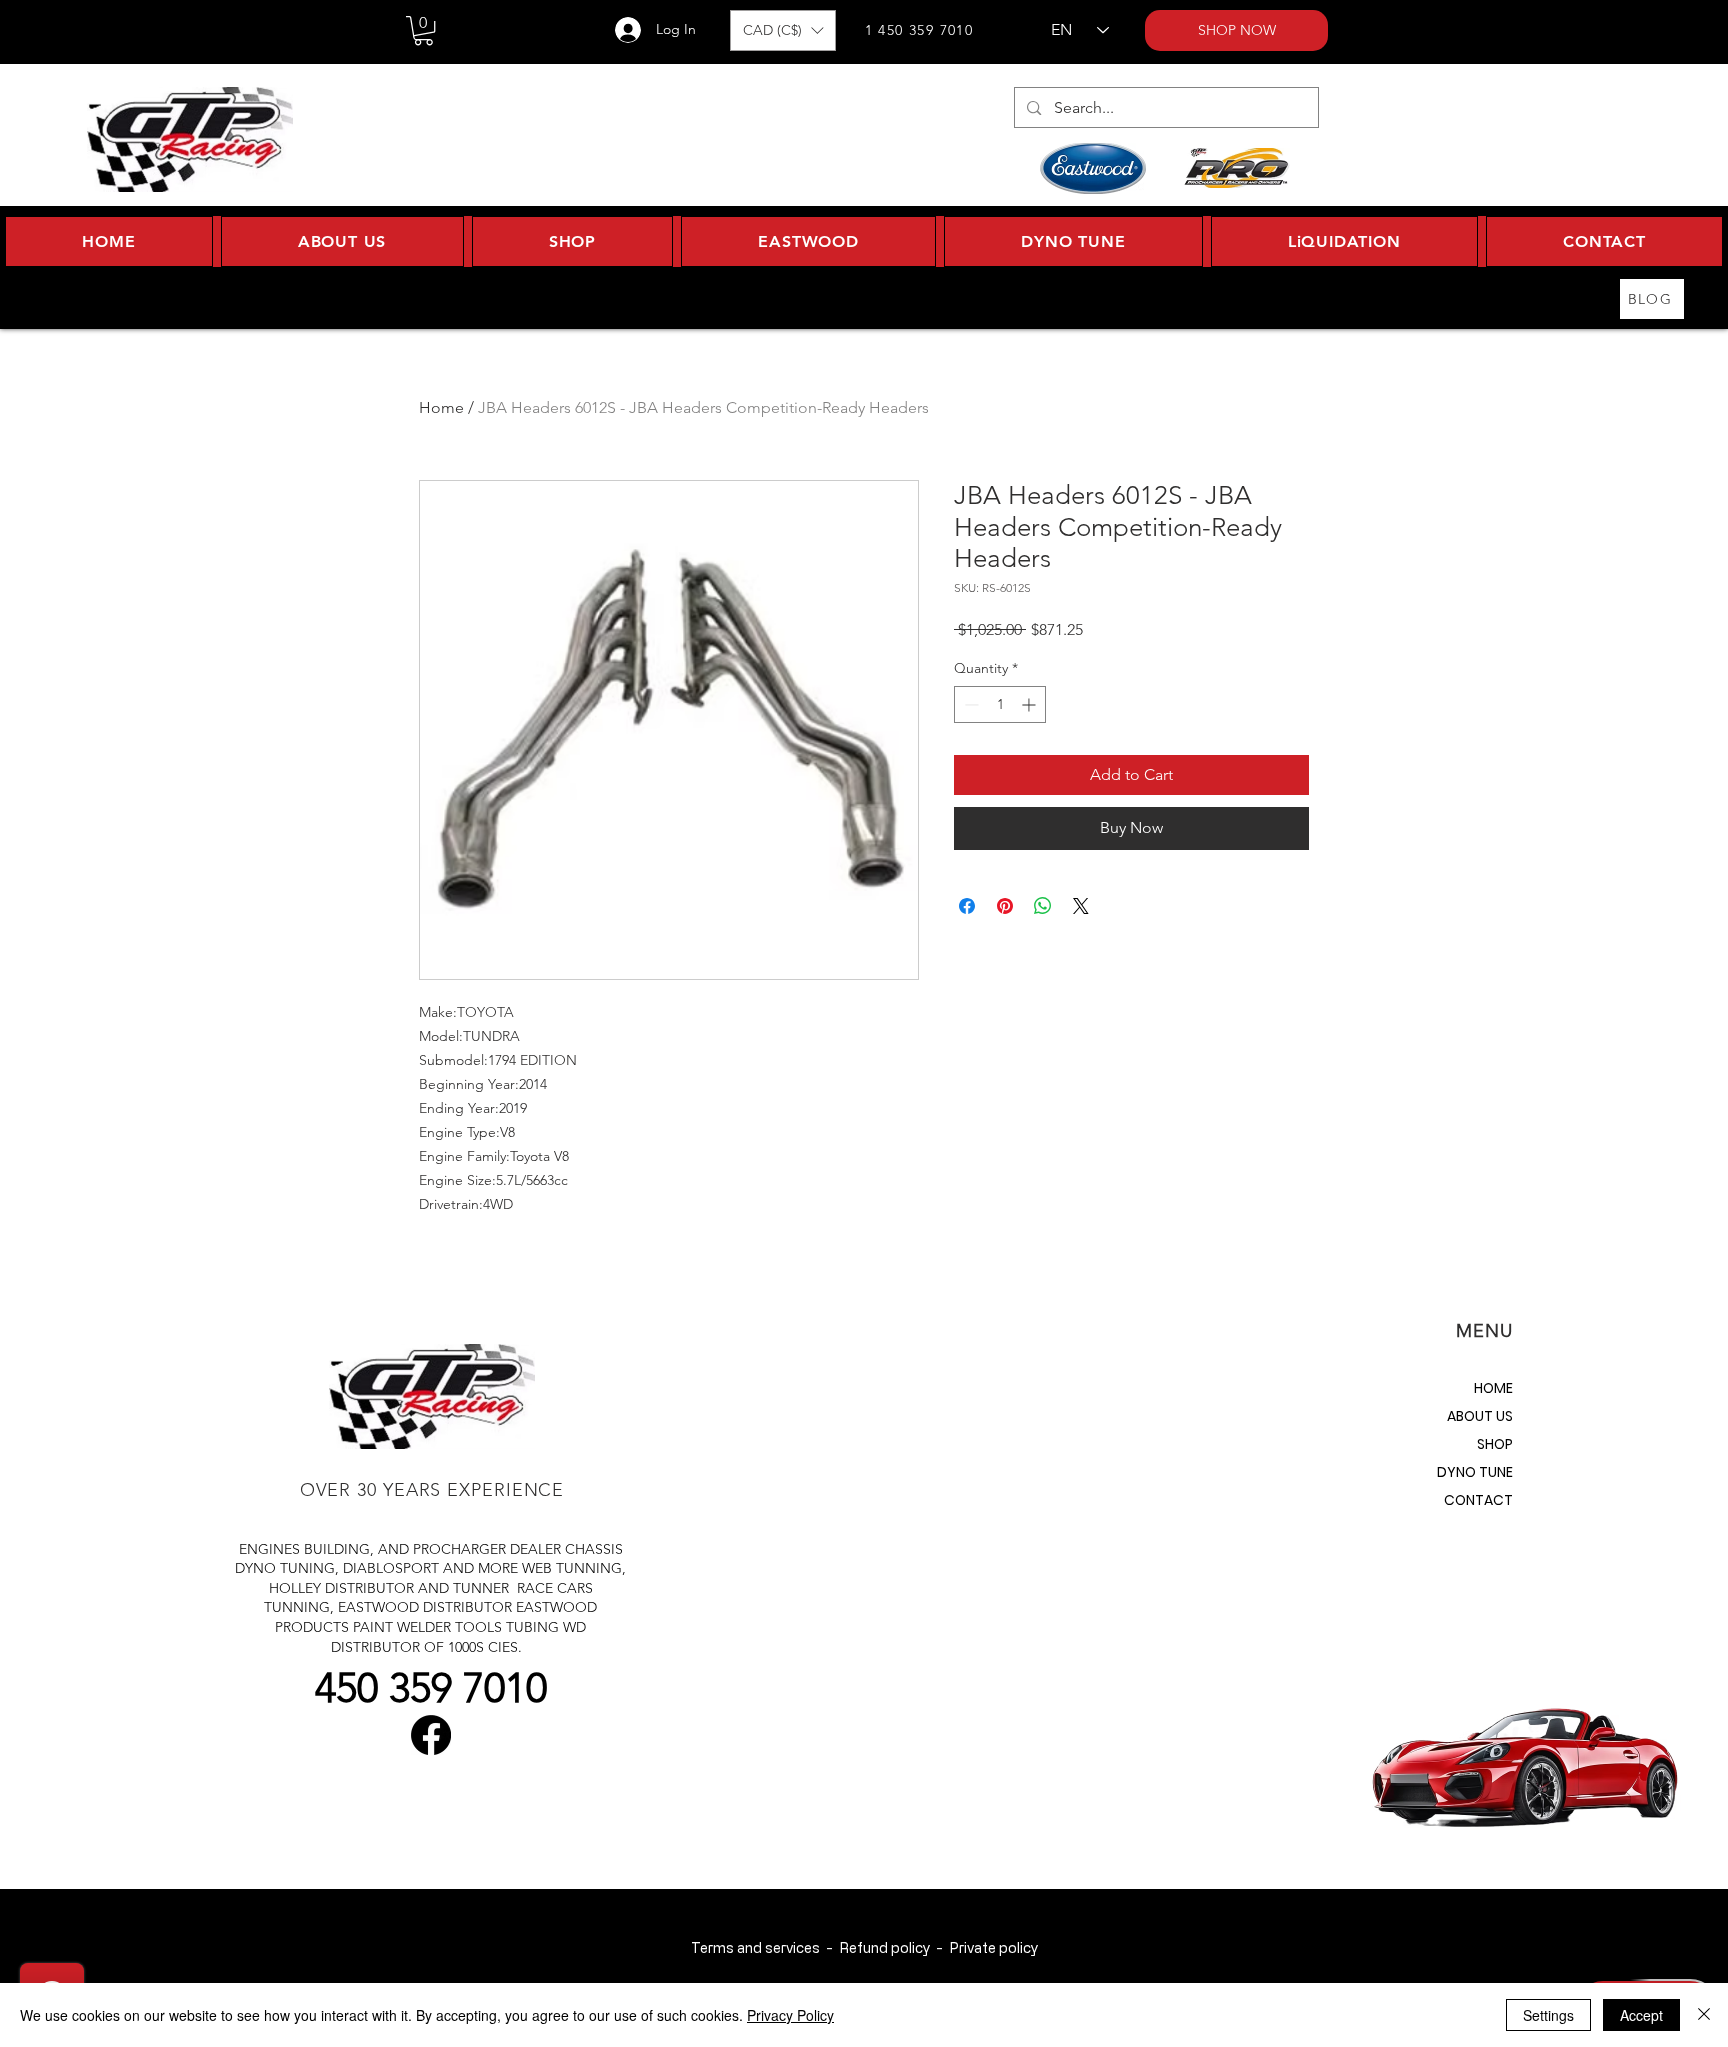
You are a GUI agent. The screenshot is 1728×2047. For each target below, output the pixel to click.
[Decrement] (969, 704)
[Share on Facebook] (967, 906)
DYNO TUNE (1475, 1472)
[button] (423, 30)
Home (441, 407)
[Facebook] (431, 1735)
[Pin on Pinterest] (1005, 906)
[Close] (1704, 2015)
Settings (1548, 2015)
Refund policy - (894, 1947)
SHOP (1495, 1444)
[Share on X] (1081, 906)
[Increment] (1030, 704)
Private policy (993, 1947)
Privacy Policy (790, 2015)
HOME (1493, 1388)
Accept (1641, 2015)
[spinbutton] (1000, 704)
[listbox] (783, 30)
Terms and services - (765, 1947)
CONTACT (1478, 1500)
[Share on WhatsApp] (1043, 906)
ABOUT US (1480, 1416)
